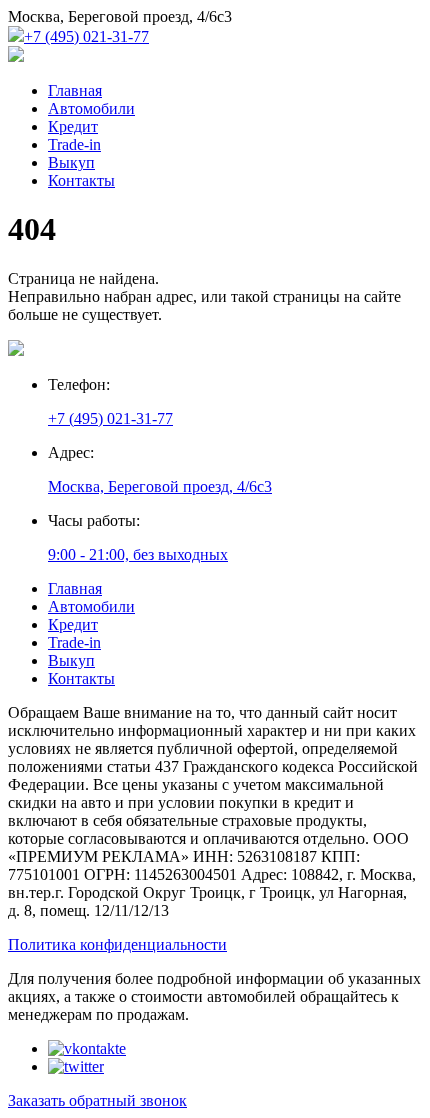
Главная (75, 90)
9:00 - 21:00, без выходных (138, 554)
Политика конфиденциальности (117, 944)
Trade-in (74, 144)
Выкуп (71, 162)
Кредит (73, 126)
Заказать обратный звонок (97, 1100)
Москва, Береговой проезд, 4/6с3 (160, 486)
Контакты (81, 180)
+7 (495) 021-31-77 (86, 36)
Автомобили (91, 108)
